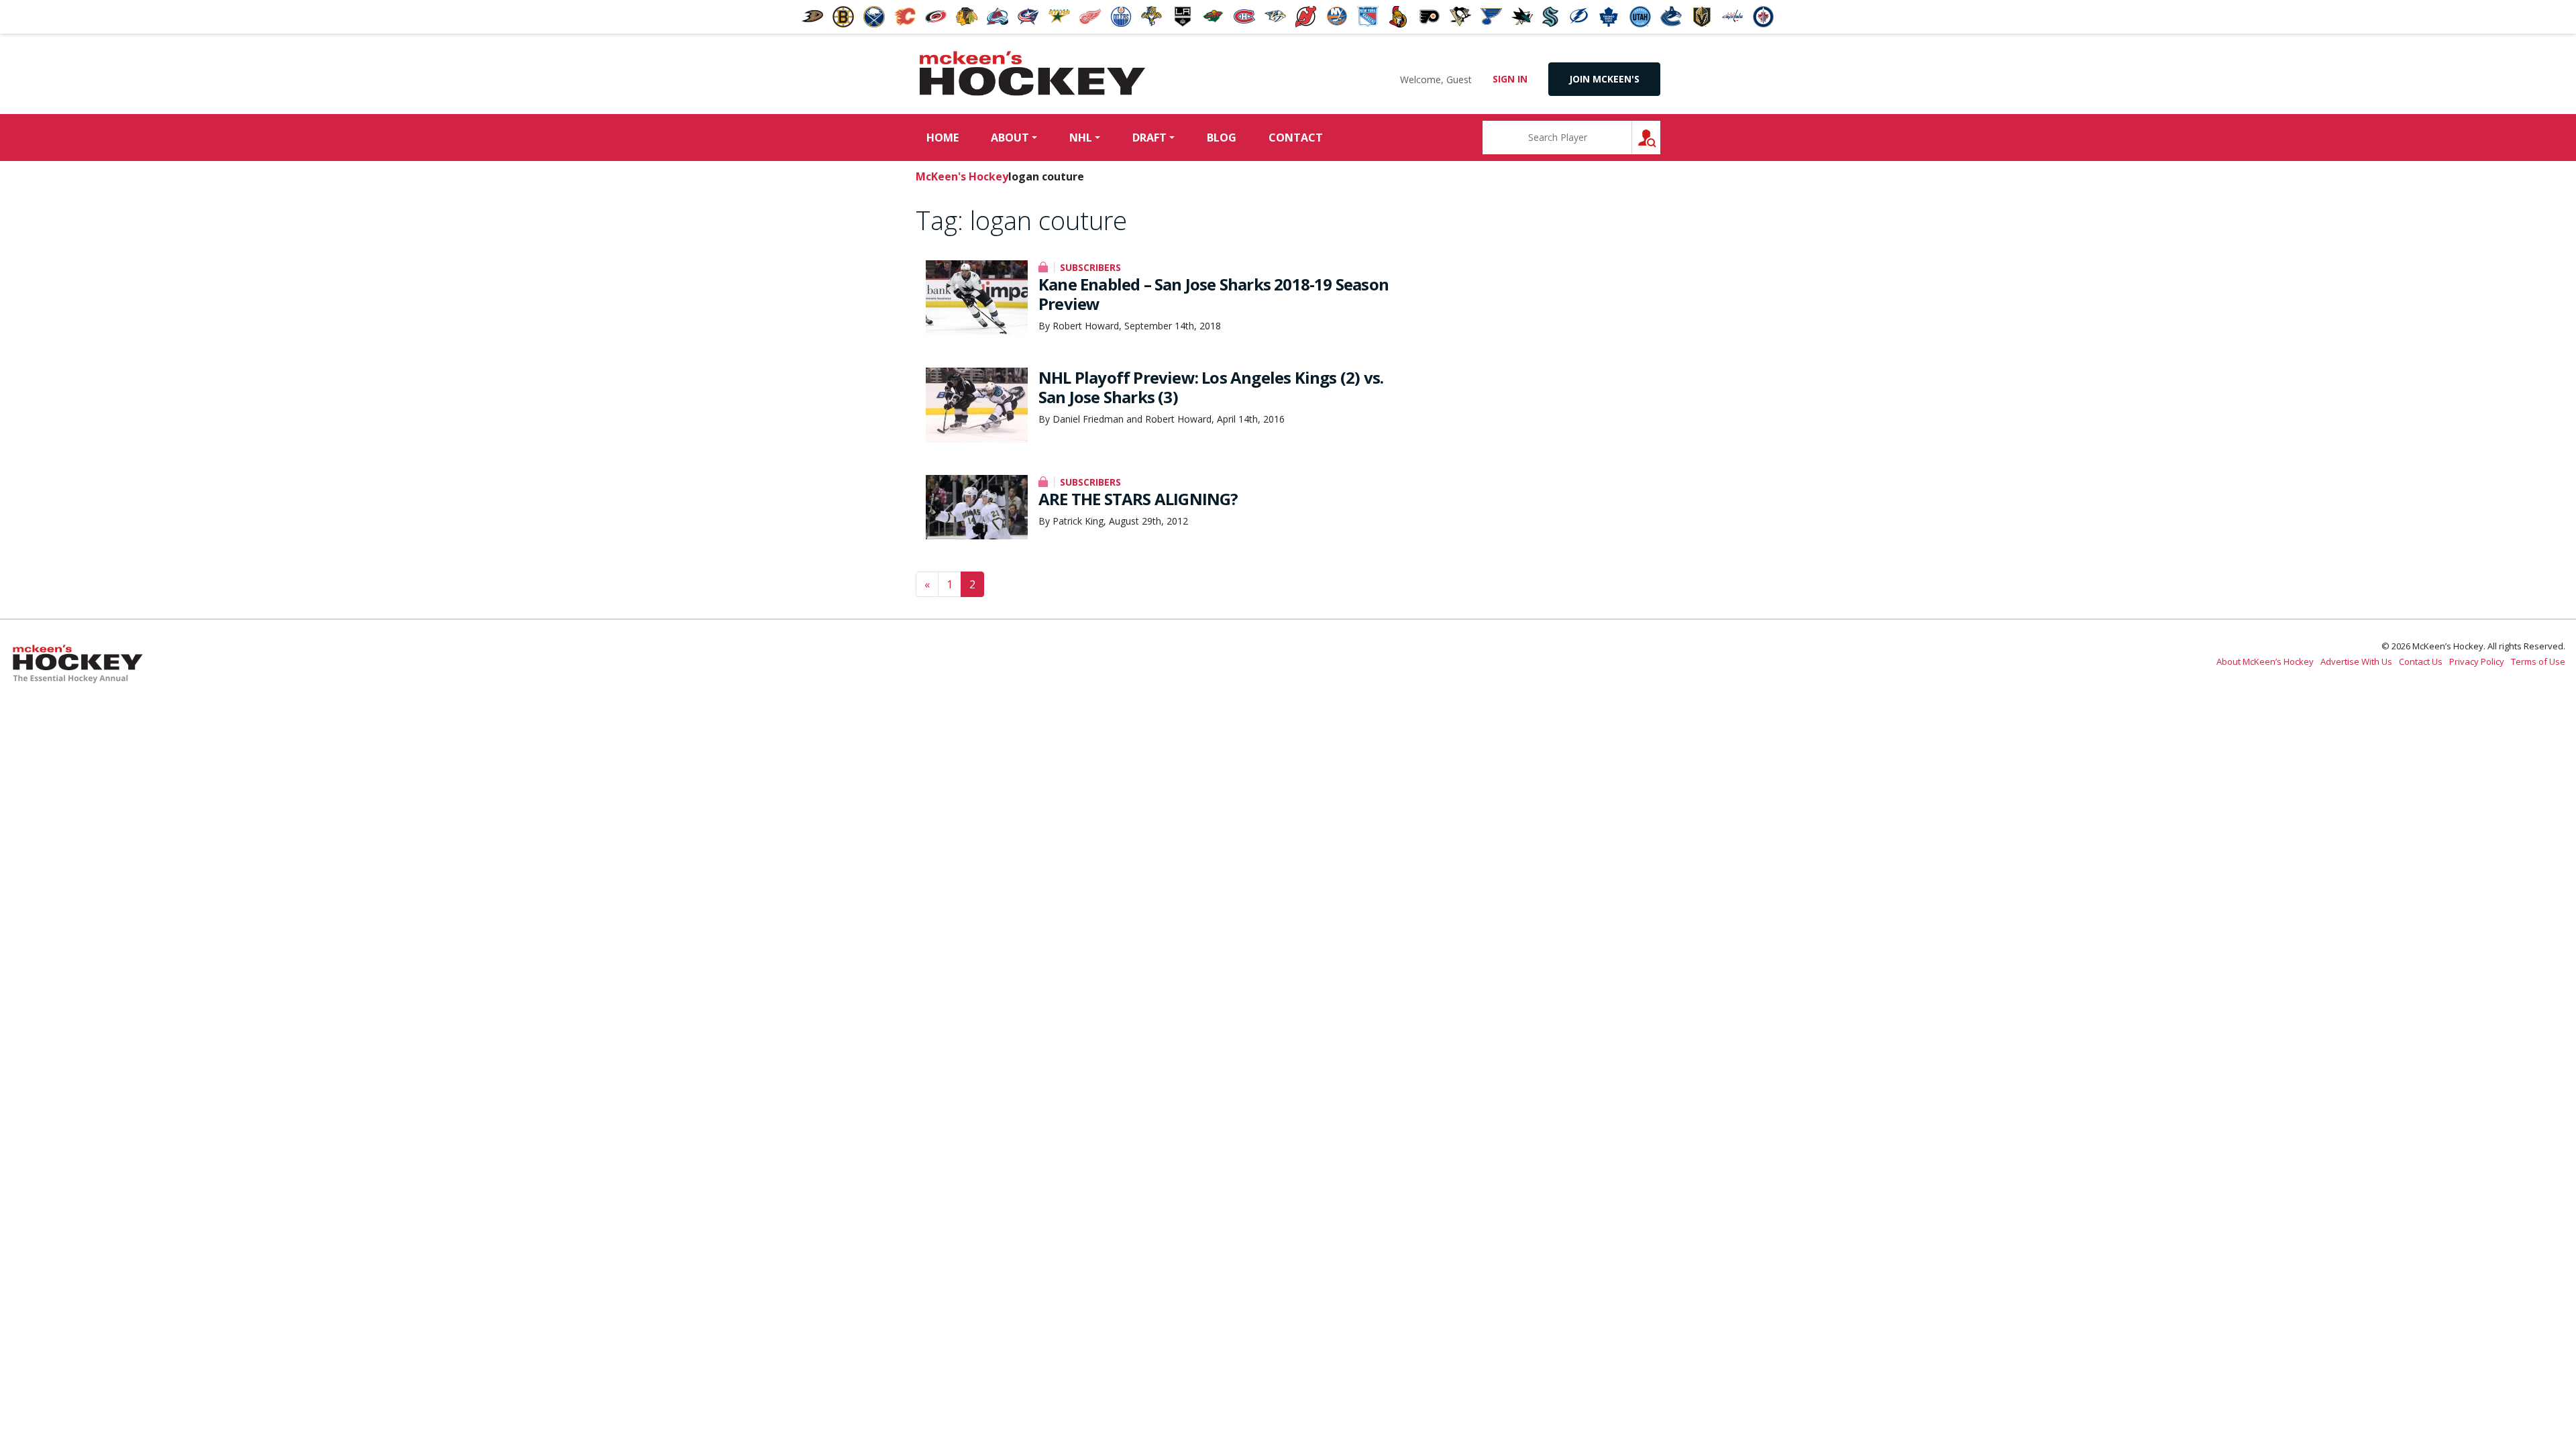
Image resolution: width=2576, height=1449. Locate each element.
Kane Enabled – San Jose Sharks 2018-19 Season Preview (1214, 294)
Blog (1222, 138)
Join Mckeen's (1604, 79)
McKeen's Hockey (1032, 74)
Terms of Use (2538, 661)
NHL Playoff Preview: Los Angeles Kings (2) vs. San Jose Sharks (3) (1211, 387)
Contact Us (2421, 661)
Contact (1296, 138)
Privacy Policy (2477, 661)
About (1010, 138)
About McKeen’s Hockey (2265, 661)
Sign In (1510, 79)
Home (943, 138)
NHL (1081, 138)
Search (1660, 137)
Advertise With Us (2356, 661)
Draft (1149, 138)
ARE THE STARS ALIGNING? (1138, 499)
